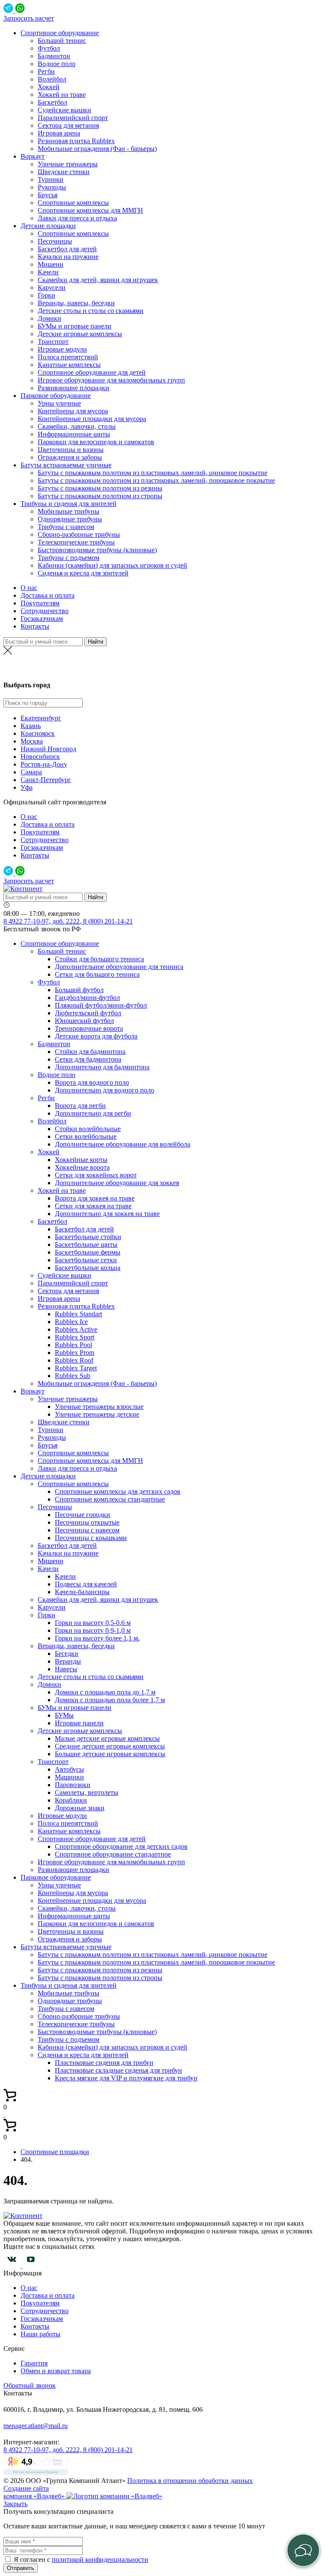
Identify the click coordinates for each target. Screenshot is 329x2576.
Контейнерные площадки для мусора (92, 419)
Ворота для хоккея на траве (95, 1198)
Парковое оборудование (56, 396)
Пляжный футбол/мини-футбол (101, 1005)
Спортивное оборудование (60, 33)
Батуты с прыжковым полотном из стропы (100, 496)
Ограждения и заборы (70, 457)
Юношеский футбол (84, 1021)
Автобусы (69, 1769)
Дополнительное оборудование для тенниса (119, 967)
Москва (32, 741)
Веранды (68, 1661)
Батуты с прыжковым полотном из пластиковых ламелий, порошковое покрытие (156, 480)
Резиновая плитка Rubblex (76, 141)
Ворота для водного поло (92, 1082)
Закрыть (15, 2504)
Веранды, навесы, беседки (76, 303)
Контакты (35, 626)
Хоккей (49, 87)
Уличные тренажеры (68, 164)
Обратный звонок (30, 2385)
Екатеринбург (41, 718)
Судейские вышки (64, 110)
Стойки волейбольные (88, 1129)
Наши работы (40, 2334)
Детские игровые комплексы (80, 334)
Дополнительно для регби (93, 1113)
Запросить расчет (29, 18)
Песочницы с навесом (87, 1530)
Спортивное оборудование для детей (92, 372)
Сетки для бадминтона (88, 1059)
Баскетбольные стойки (88, 1237)
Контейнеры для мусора (73, 411)
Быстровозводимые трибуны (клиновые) (97, 550)
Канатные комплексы (69, 365)
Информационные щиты (74, 434)
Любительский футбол (88, 1013)
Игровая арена (59, 133)
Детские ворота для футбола (96, 1036)
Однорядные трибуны (70, 519)
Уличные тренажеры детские (97, 1414)
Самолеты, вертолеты (87, 1792)
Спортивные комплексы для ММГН (90, 210)
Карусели (52, 287)
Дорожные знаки (80, 1808)
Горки (46, 295)
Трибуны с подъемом (69, 558)
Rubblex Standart (78, 1314)
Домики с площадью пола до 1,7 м (105, 1692)
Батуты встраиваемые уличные (66, 465)
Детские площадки (48, 226)
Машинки (69, 1777)
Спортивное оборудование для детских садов (121, 1846)
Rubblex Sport (75, 1337)
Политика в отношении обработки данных (190, 2481)
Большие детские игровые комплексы (110, 1754)
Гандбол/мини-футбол (87, 998)
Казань (165, 668)
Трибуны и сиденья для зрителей (69, 504)
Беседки (67, 1654)
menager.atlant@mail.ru (36, 2426)
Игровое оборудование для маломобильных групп (111, 380)
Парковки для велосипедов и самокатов (96, 442)
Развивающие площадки (73, 388)
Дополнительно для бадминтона (102, 1067)
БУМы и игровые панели (75, 326)
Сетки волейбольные (86, 1136)
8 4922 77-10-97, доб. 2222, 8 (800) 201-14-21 (68, 921)
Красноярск (38, 733)
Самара (31, 772)
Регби (46, 71)
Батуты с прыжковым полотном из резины (100, 488)
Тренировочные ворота (89, 1028)
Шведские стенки (64, 172)
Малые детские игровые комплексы (107, 1738)
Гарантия (34, 2363)
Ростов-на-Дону (44, 764)
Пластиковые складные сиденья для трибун (118, 2070)
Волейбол (52, 79)
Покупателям (40, 603)
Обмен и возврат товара (56, 2371)
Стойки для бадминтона (90, 1052)
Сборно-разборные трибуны (79, 534)
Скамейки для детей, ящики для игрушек (98, 280)
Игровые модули (62, 349)
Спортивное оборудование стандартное (113, 1854)
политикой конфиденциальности (100, 2559)
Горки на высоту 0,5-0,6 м (93, 1623)
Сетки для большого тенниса (97, 974)
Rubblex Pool (73, 1345)
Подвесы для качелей (86, 1584)
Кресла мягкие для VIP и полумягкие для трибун (126, 2078)
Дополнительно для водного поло (105, 1090)
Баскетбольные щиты (86, 1244)
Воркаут (33, 156)
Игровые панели (79, 1723)
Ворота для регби (80, 1106)
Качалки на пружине (68, 257)
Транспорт (53, 342)
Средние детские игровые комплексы (110, 1746)
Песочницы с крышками (91, 1538)
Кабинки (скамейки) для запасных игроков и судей (112, 565)
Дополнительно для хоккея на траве (107, 1214)
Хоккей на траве (62, 95)
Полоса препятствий (68, 357)
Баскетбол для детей (67, 249)
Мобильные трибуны (69, 511)
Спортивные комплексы (73, 203)
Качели (48, 272)
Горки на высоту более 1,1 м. (97, 1638)
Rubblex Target (76, 1368)
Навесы (66, 1669)
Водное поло (57, 64)
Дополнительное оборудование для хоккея (117, 1183)
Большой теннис (62, 41)
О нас (29, 588)
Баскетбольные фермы (88, 1252)
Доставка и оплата (48, 595)
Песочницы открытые (87, 1522)
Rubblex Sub (73, 1376)
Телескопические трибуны (76, 542)
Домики (49, 318)
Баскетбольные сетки (86, 1260)
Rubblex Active (76, 1329)
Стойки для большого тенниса (99, 959)
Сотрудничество (45, 611)
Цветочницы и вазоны (71, 450)
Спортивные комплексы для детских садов (118, 1491)
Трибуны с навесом (66, 527)
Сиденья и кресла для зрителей (83, 573)
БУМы (64, 1715)
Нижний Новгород (48, 749)
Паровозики (73, 1785)
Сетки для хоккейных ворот (96, 1175)
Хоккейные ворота (82, 1167)
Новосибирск (40, 757)
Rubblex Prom (75, 1353)
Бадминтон (54, 56)
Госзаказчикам (42, 618)
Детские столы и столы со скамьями (91, 311)
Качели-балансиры (82, 1592)
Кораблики (71, 1800)
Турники (51, 179)
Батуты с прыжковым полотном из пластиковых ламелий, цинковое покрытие (153, 473)
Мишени (51, 264)
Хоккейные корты (81, 1160)
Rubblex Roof (74, 1360)
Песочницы (55, 241)
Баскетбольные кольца (88, 1268)
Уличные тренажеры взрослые (99, 1407)
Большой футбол (79, 990)
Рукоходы (52, 187)
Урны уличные (59, 403)
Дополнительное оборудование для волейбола (123, 1144)
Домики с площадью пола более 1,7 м (110, 1700)
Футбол (49, 48)
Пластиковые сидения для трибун (104, 2063)
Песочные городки (82, 1515)
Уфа (27, 787)
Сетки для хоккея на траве (93, 1206)
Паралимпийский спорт (73, 118)
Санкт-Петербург (46, 780)
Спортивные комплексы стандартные (110, 1499)
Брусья (48, 195)
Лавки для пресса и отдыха (77, 218)
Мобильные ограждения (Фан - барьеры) (97, 149)
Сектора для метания (68, 125)
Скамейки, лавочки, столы (77, 426)
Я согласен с (33, 2559)
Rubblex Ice (71, 1322)
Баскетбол (52, 102)
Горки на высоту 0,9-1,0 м (93, 1630)
